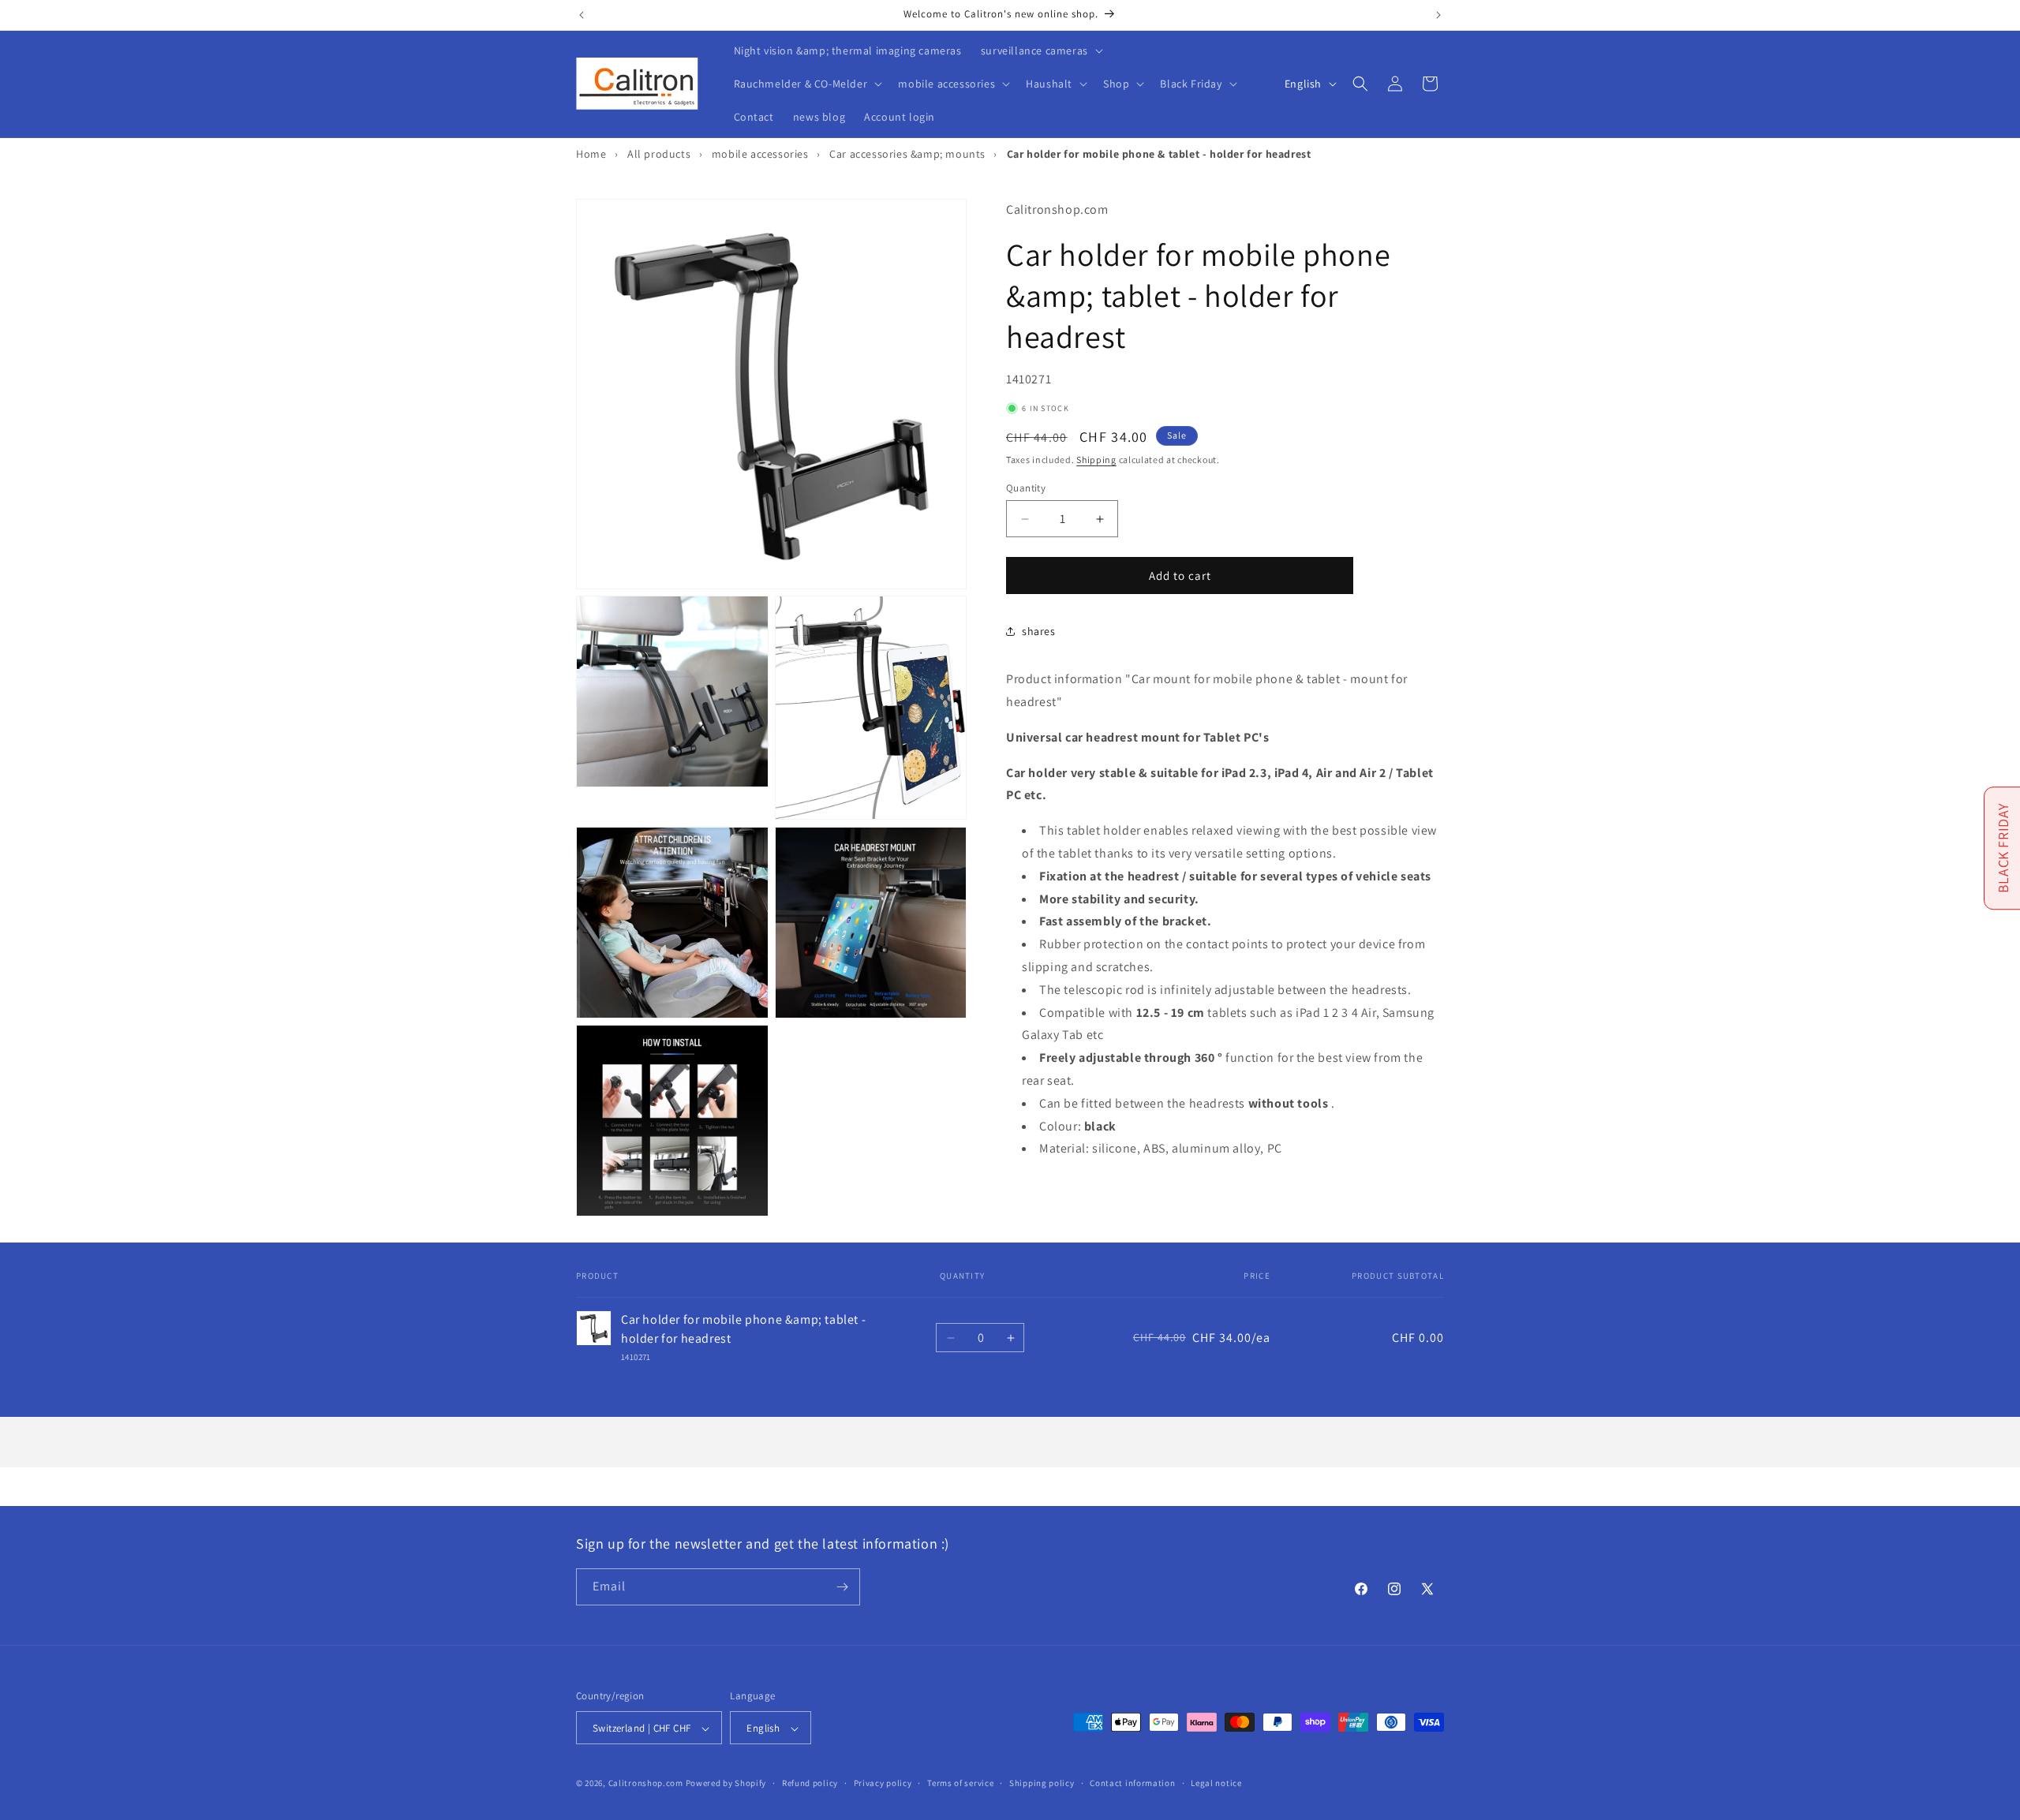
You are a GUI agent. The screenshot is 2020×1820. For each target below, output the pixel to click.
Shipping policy (1042, 1783)
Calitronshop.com (646, 1784)
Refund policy (810, 1783)
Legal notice (1216, 1783)
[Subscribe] (842, 1587)
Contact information (1132, 1783)
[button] (1040, 50)
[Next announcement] (1438, 15)
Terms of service (960, 1783)
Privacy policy (883, 1783)
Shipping (1096, 460)
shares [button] (1039, 631)
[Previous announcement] (582, 15)
